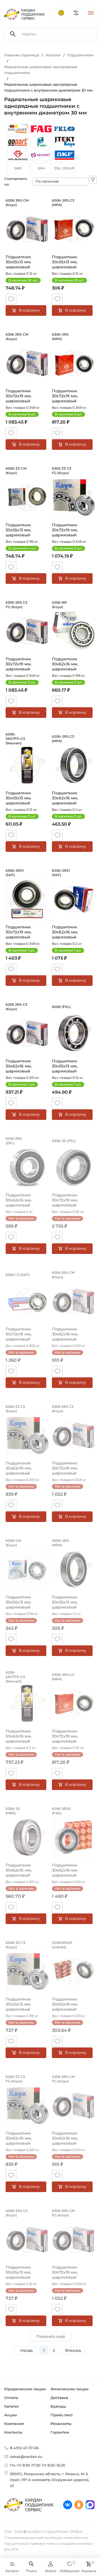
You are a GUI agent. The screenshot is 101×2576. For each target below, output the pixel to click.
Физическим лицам (69, 2389)
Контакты (13, 2432)
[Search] (13, 34)
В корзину (29, 310)
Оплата (11, 2398)
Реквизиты (61, 2424)
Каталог (12, 2406)
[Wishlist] (11, 299)
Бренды (58, 2406)
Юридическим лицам (25, 2389)
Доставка (59, 2398)
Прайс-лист (62, 2415)
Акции (11, 2415)
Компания (14, 2424)
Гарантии (60, 2432)
